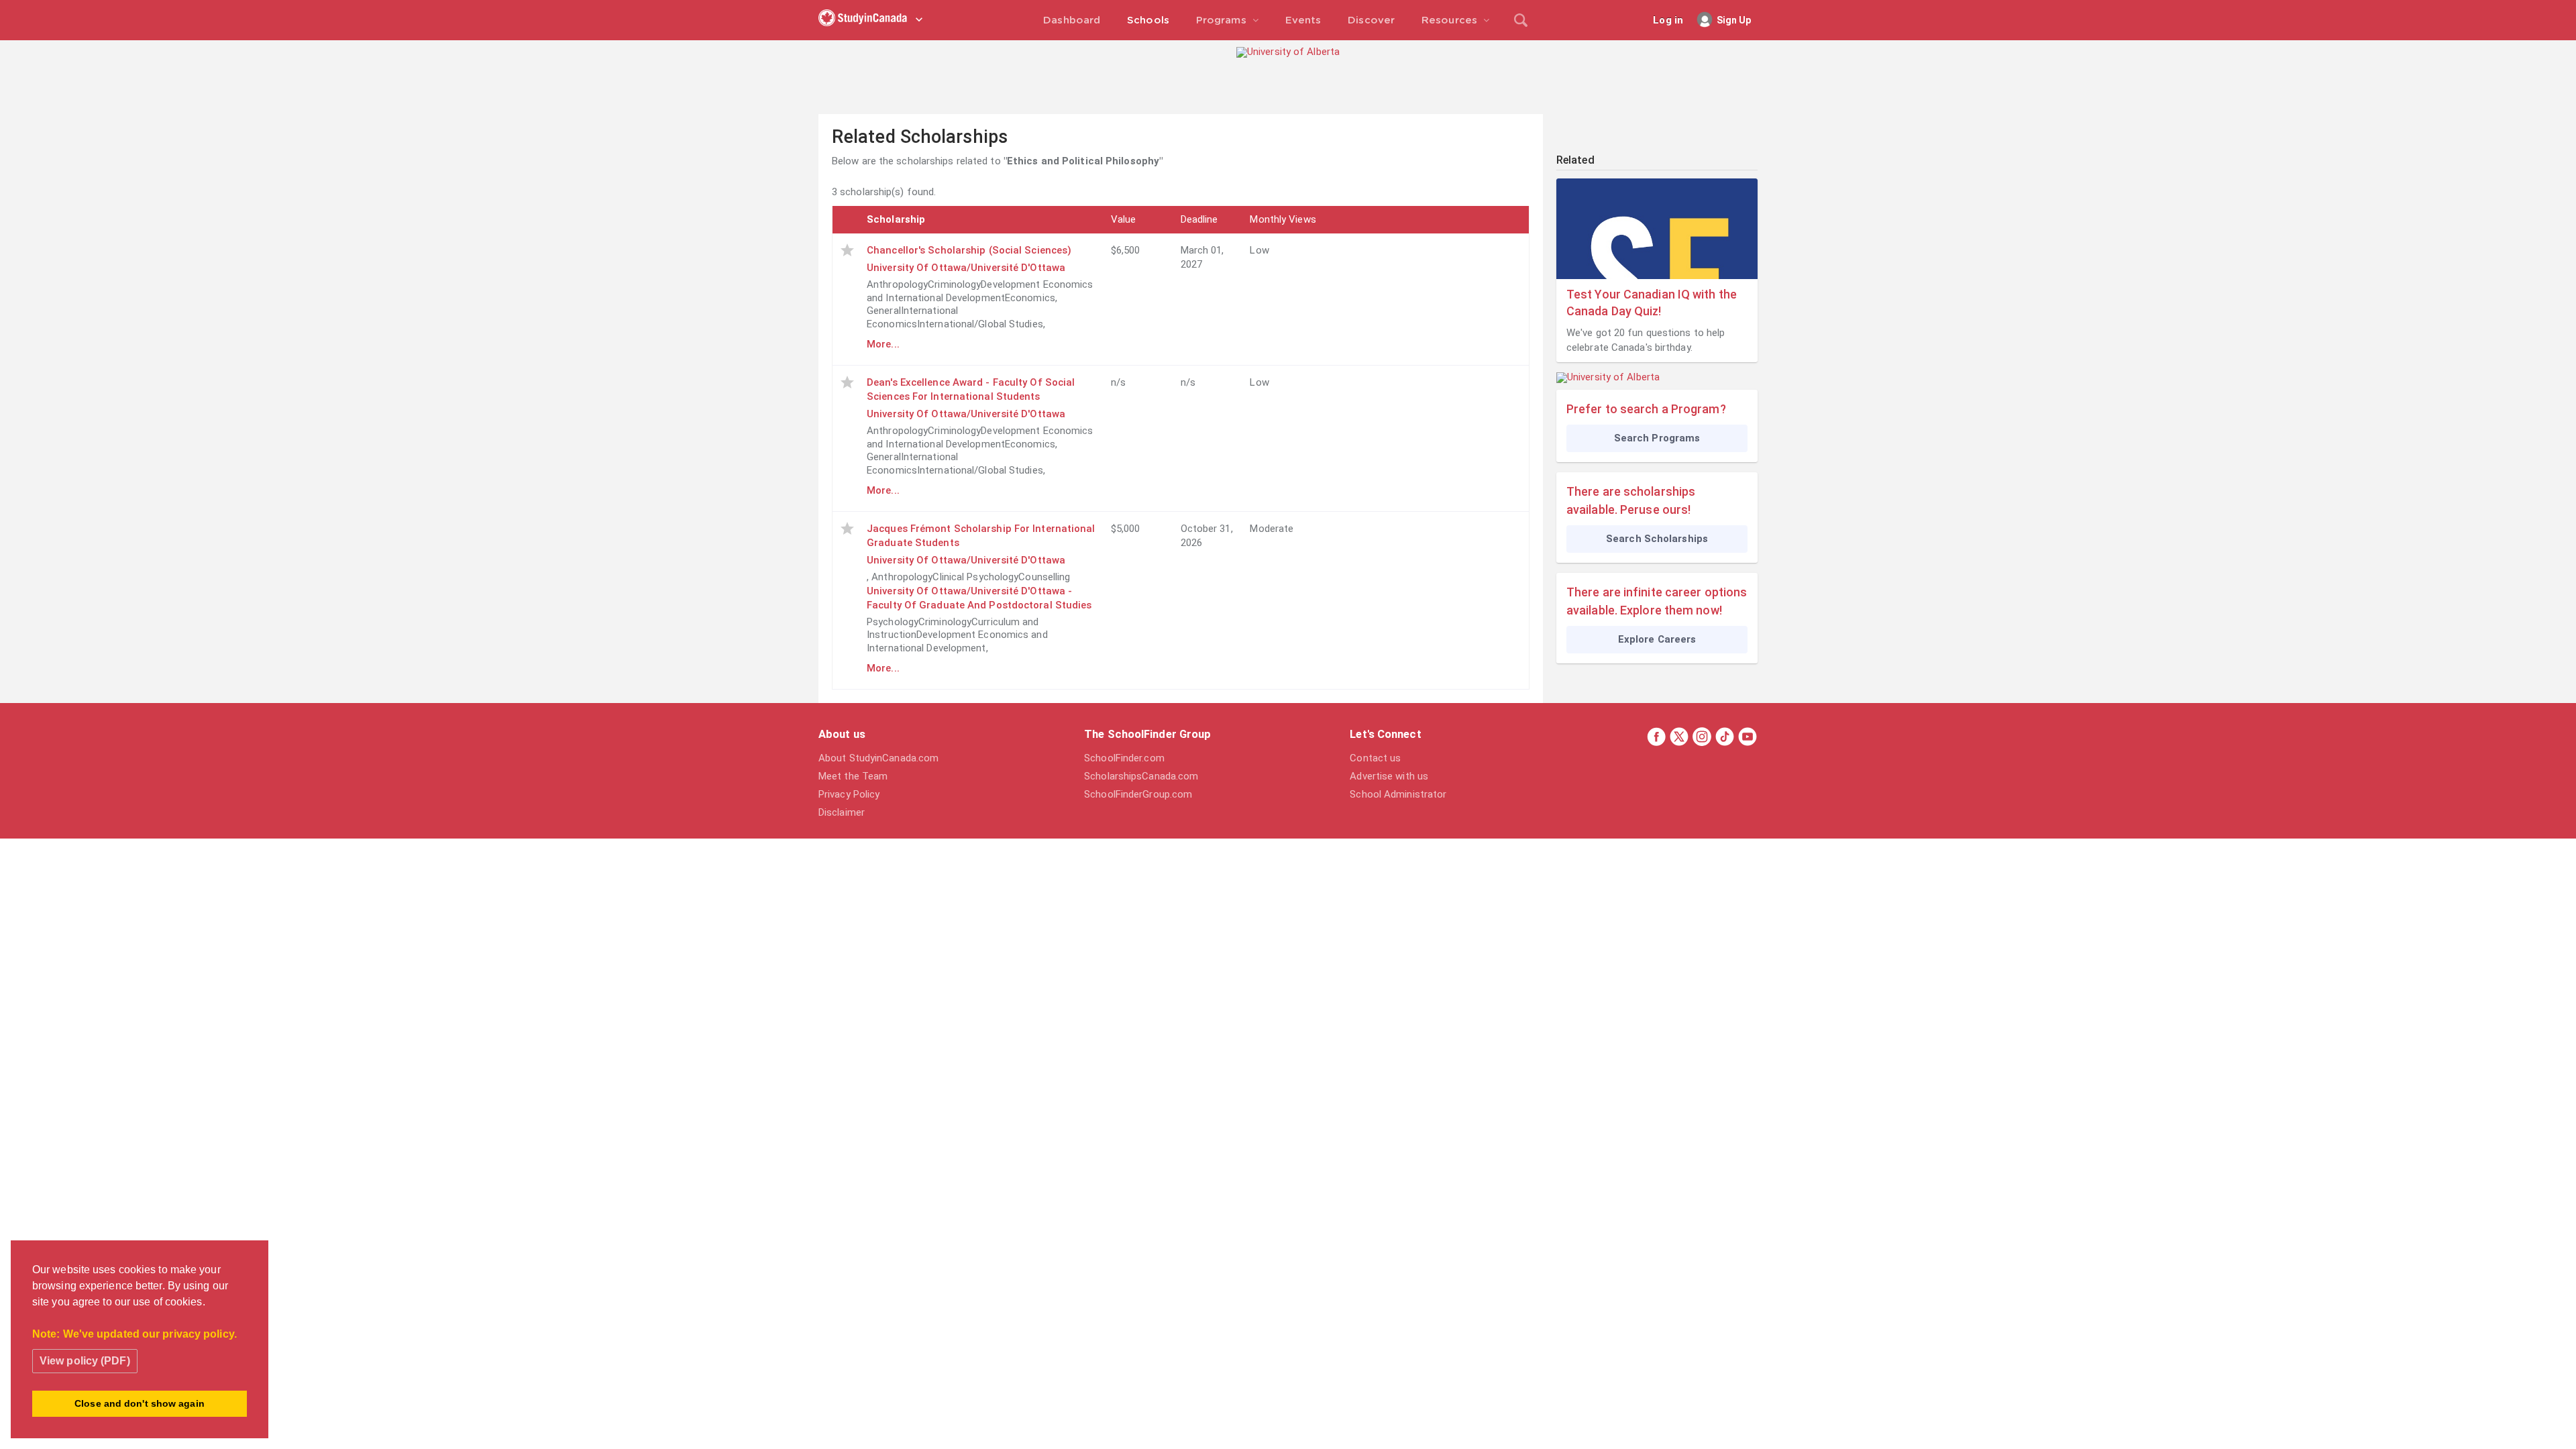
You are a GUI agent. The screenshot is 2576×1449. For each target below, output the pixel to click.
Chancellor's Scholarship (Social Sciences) (969, 250)
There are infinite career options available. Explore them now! (1657, 601)
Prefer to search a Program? (1646, 409)
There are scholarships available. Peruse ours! (1631, 500)
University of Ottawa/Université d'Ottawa (966, 268)
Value (1124, 219)
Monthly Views (1283, 219)
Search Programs (1657, 438)
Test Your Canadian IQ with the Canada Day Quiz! (1652, 303)
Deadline (1199, 219)
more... (883, 344)
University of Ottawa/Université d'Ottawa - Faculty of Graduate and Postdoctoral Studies (979, 598)
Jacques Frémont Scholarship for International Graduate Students (981, 536)
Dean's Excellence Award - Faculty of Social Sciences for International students (971, 389)
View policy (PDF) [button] (85, 1361)
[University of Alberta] (1288, 52)
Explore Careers (1657, 639)
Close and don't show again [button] (140, 1403)
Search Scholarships (1657, 539)
